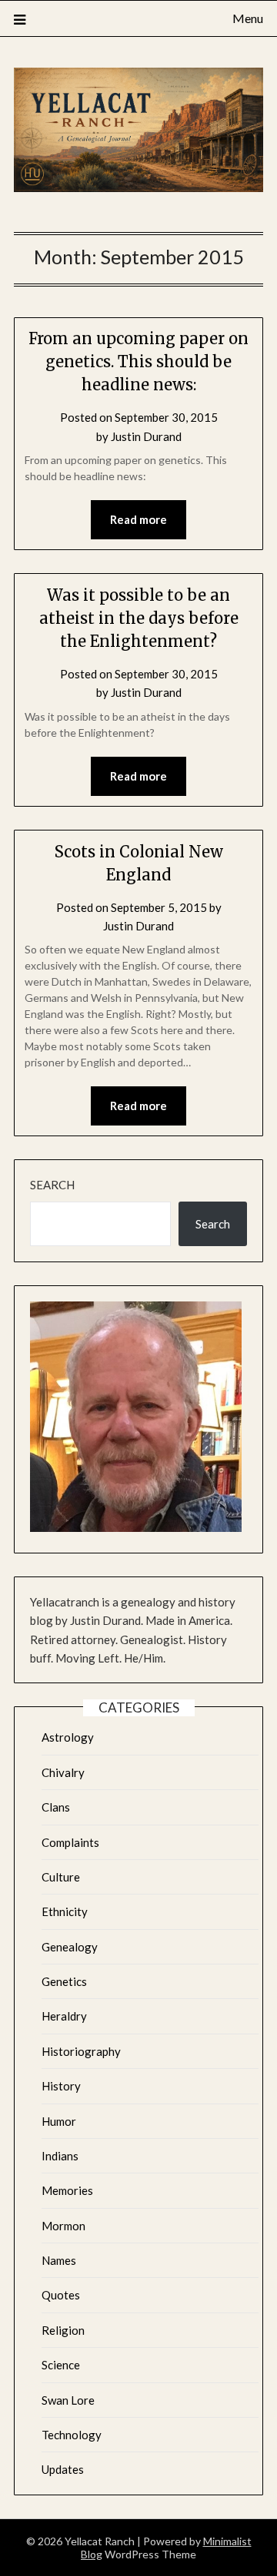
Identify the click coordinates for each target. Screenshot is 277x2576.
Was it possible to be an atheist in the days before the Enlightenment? (139, 618)
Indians (60, 2156)
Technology (72, 2435)
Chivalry (63, 1772)
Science (61, 2365)
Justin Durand (146, 436)
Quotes (61, 2295)
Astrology (68, 1737)
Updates (63, 2469)
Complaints (70, 1842)
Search (52, 1185)
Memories (67, 2190)
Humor (59, 2121)
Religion (63, 2330)
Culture (61, 1877)
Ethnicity (65, 1911)
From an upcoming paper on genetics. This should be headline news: (138, 361)
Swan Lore (68, 2400)
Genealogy (70, 1947)
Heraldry (64, 2016)
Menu (248, 18)
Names (59, 2260)
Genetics (64, 1981)
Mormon (63, 2226)
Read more (138, 519)
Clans (56, 1807)
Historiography (81, 2051)
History (61, 2086)
